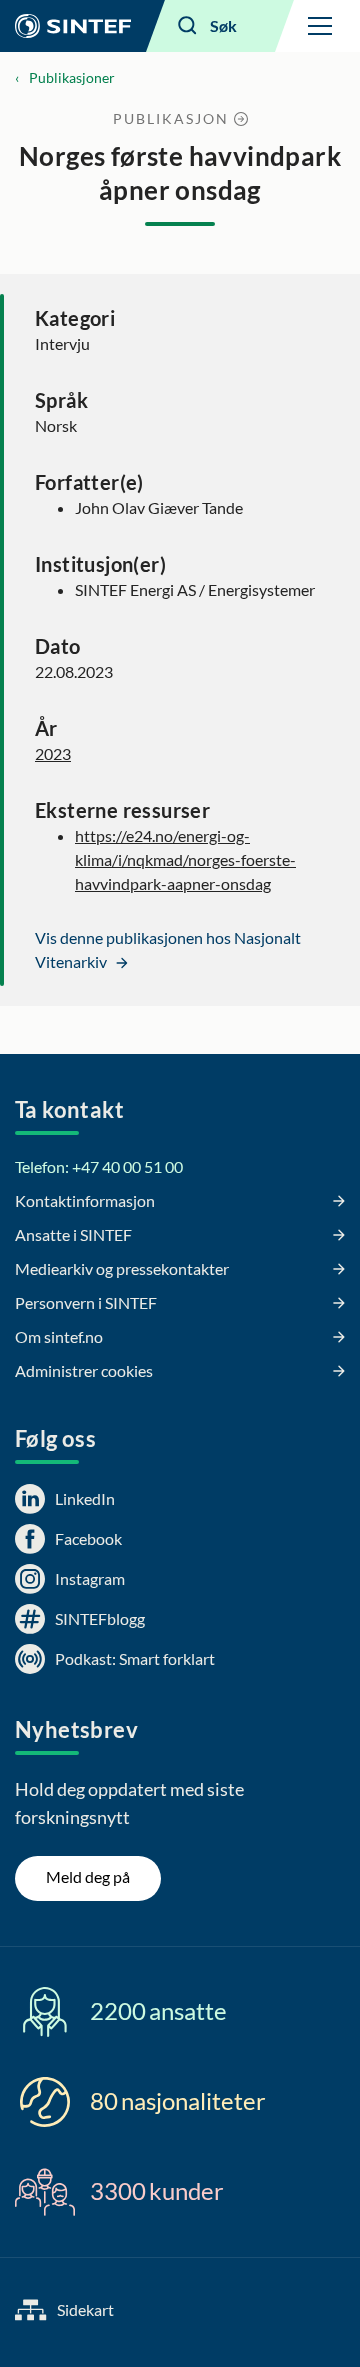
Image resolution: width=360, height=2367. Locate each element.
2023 (53, 753)
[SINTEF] (73, 26)
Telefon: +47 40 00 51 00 (99, 1166)
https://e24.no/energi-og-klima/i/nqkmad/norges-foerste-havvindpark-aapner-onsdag (185, 859)
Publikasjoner (72, 77)
